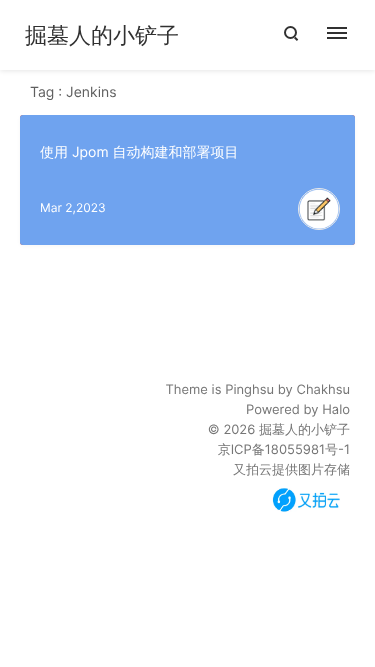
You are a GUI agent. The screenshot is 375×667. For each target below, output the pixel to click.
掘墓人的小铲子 (102, 36)
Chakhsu (323, 390)
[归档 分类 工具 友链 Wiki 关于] (347, 35)
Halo (336, 410)
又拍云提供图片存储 (291, 470)
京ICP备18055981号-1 (284, 450)
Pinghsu (249, 390)
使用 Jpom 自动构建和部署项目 (139, 152)
